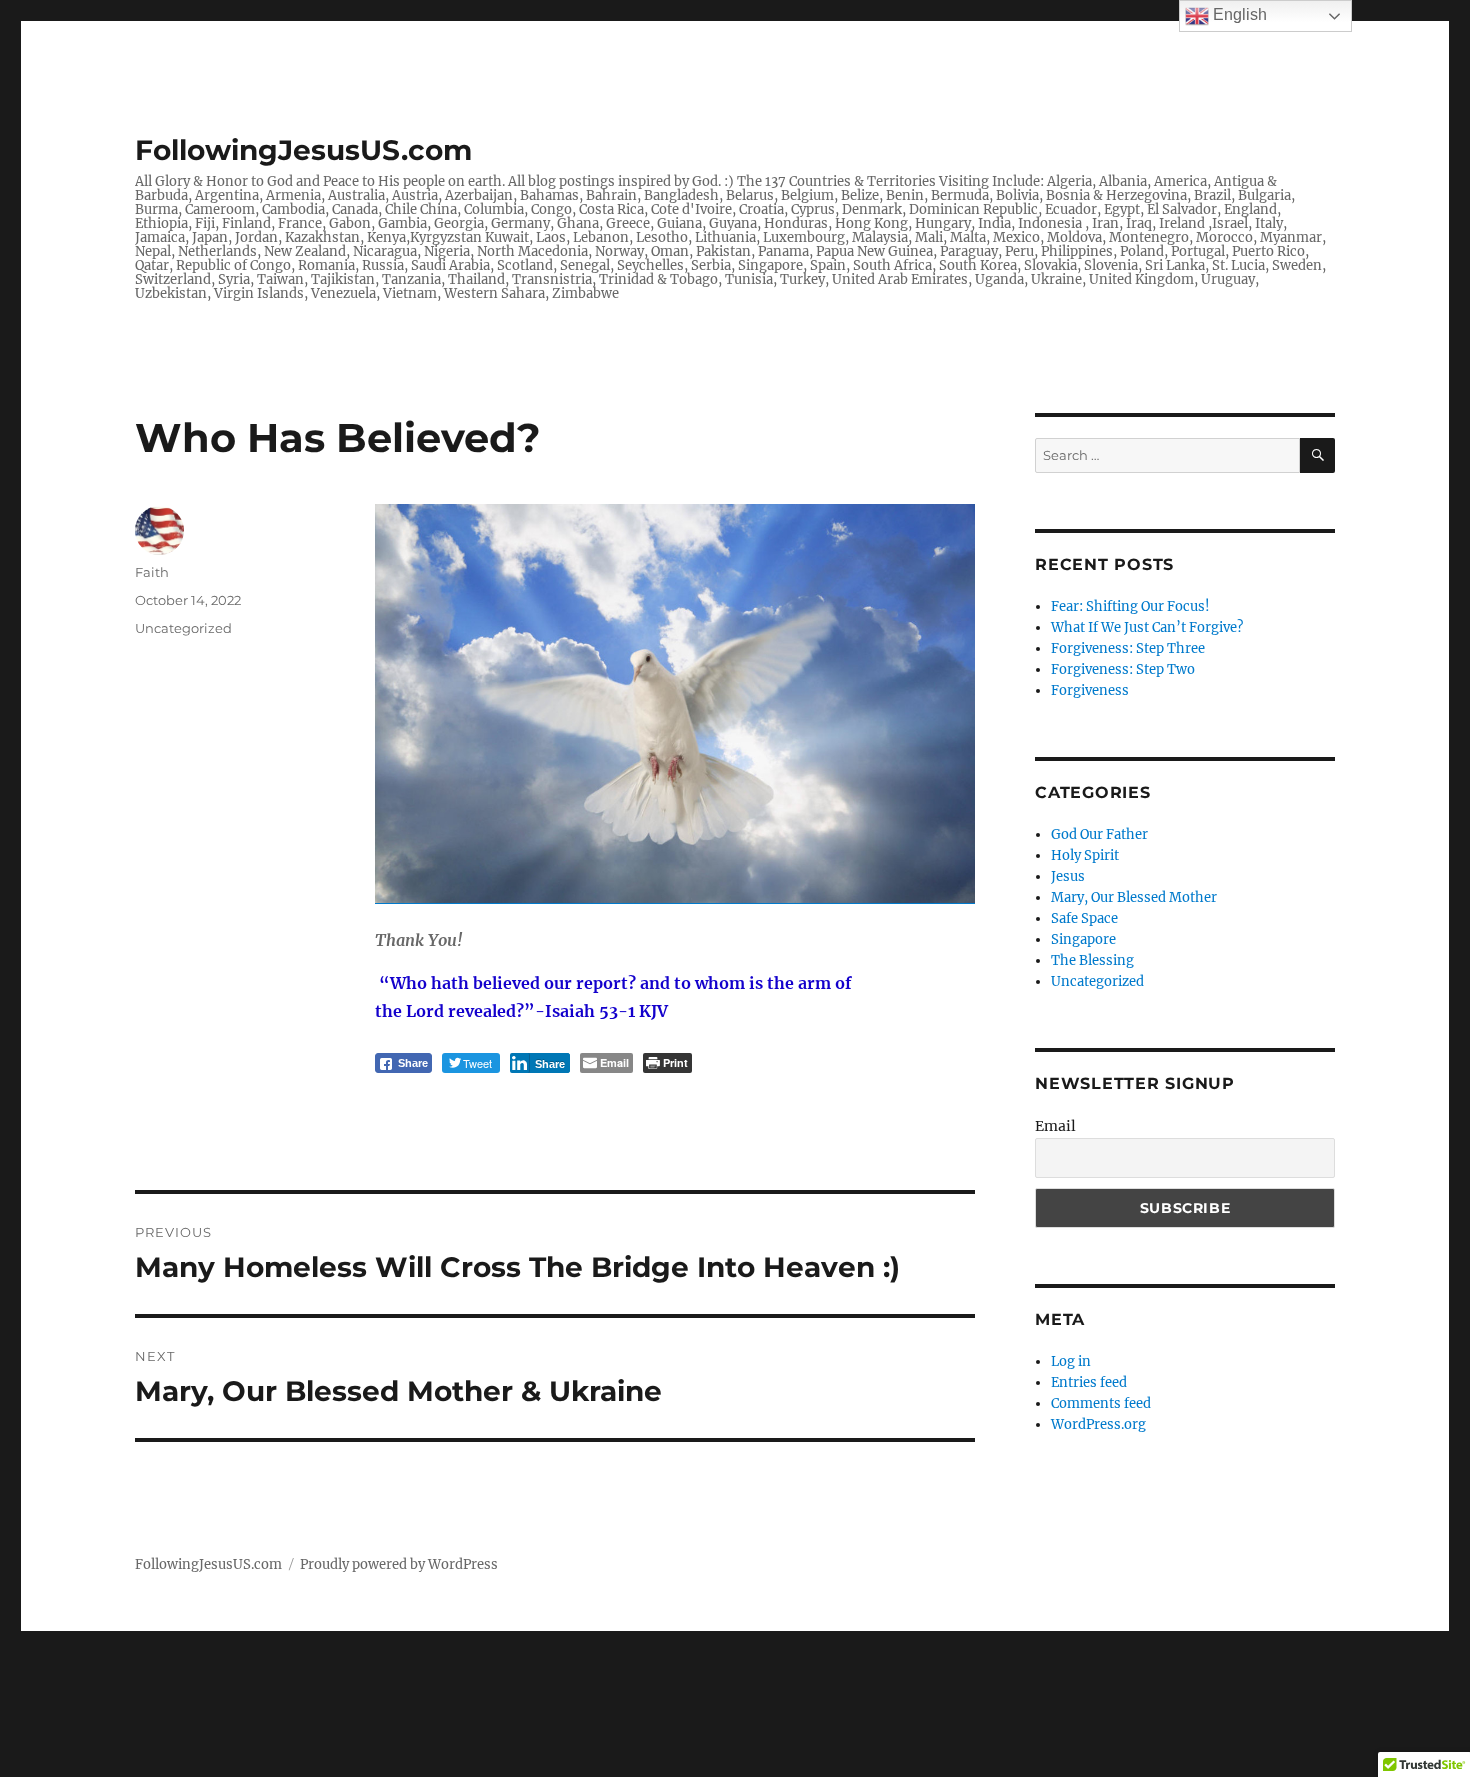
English (1238, 14)
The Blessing (1092, 960)
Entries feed (1089, 1382)
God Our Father (1099, 834)
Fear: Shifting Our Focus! (1130, 606)
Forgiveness (1090, 690)
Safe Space (1084, 918)
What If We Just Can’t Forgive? (1147, 627)
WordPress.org (1098, 1424)
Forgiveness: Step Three (1128, 648)
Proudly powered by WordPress (399, 1564)
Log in (1071, 1361)
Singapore (1083, 939)
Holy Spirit (1085, 855)
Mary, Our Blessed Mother (1134, 897)
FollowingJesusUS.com (303, 150)
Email (1055, 1126)
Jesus (1068, 876)
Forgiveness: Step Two (1123, 669)
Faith (152, 572)
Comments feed (1101, 1403)
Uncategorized (183, 628)
